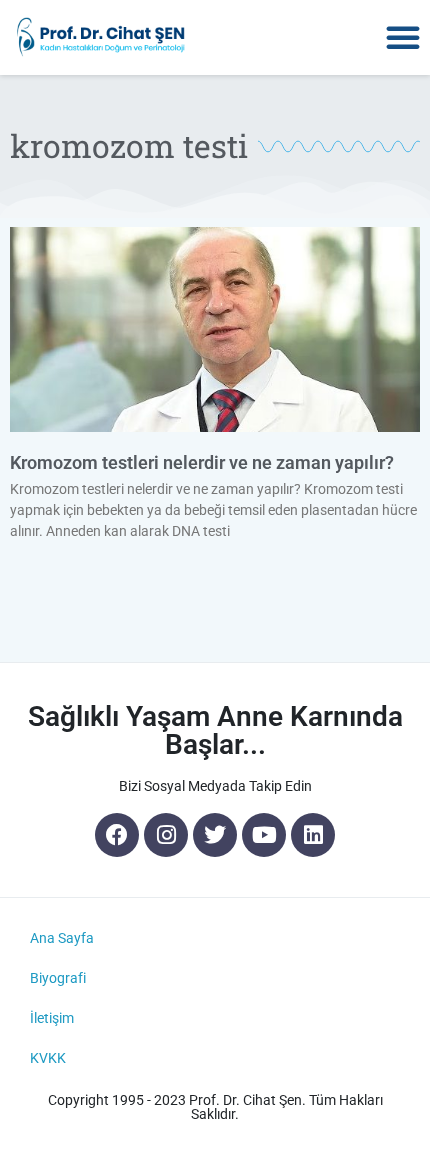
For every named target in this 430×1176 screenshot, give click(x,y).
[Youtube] (264, 835)
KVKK (48, 1058)
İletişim (52, 1018)
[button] (403, 37)
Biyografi (58, 978)
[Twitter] (215, 835)
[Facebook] (117, 835)
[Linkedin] (313, 835)
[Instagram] (166, 835)
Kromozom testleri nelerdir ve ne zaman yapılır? (202, 462)
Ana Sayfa (62, 938)
